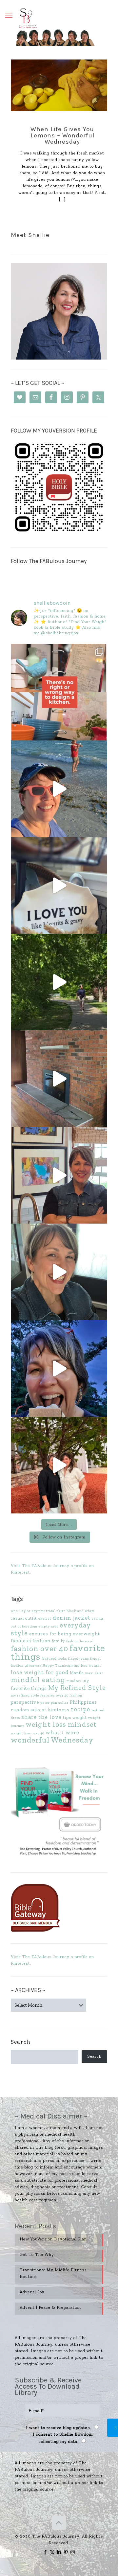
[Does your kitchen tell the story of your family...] (59, 692)
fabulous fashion (31, 1641)
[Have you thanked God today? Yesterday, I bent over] (59, 1272)
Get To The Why (37, 2254)
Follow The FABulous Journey (49, 561)
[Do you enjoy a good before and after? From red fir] (59, 1079)
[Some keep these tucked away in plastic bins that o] (59, 1175)
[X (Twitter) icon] (52, 2552)
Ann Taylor (21, 1611)
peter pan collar (54, 1703)
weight (80, 1717)
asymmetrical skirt (49, 1611)
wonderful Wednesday (52, 1740)
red (94, 1710)
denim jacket (72, 1618)
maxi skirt (94, 1673)
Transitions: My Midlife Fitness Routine (53, 2273)
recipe (80, 1709)
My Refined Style (77, 1687)
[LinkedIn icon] (59, 2552)
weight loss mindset (61, 1724)
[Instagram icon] (73, 2552)
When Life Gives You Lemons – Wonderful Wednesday (62, 135)
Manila (77, 1673)
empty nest (49, 1626)
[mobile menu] (9, 15)
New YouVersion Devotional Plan (53, 2239)
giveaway (33, 1665)
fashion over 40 (39, 1649)
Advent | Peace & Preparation (50, 2307)
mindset (74, 1681)
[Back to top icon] (59, 2523)
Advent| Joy (32, 2292)
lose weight (91, 1665)
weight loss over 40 (28, 1733)
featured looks (54, 1659)
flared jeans (79, 1659)
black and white (81, 1611)
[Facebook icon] (45, 2552)
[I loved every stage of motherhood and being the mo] (59, 1465)
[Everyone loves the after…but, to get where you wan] (59, 885)
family (58, 1641)
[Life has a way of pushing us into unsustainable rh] (59, 982)
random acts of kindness (40, 1710)
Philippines (83, 1702)
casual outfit (24, 1618)
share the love (41, 1717)
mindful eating (38, 1680)
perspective (25, 1702)
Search (21, 2042)
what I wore (62, 1732)
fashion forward (80, 1641)
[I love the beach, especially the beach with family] (59, 789)
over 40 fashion (69, 1695)
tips (67, 1717)
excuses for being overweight (65, 1634)
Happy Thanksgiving (61, 1665)
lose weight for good (40, 1672)
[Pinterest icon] (66, 2552)
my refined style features (33, 1695)
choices (45, 1618)
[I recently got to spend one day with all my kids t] (59, 1369)
